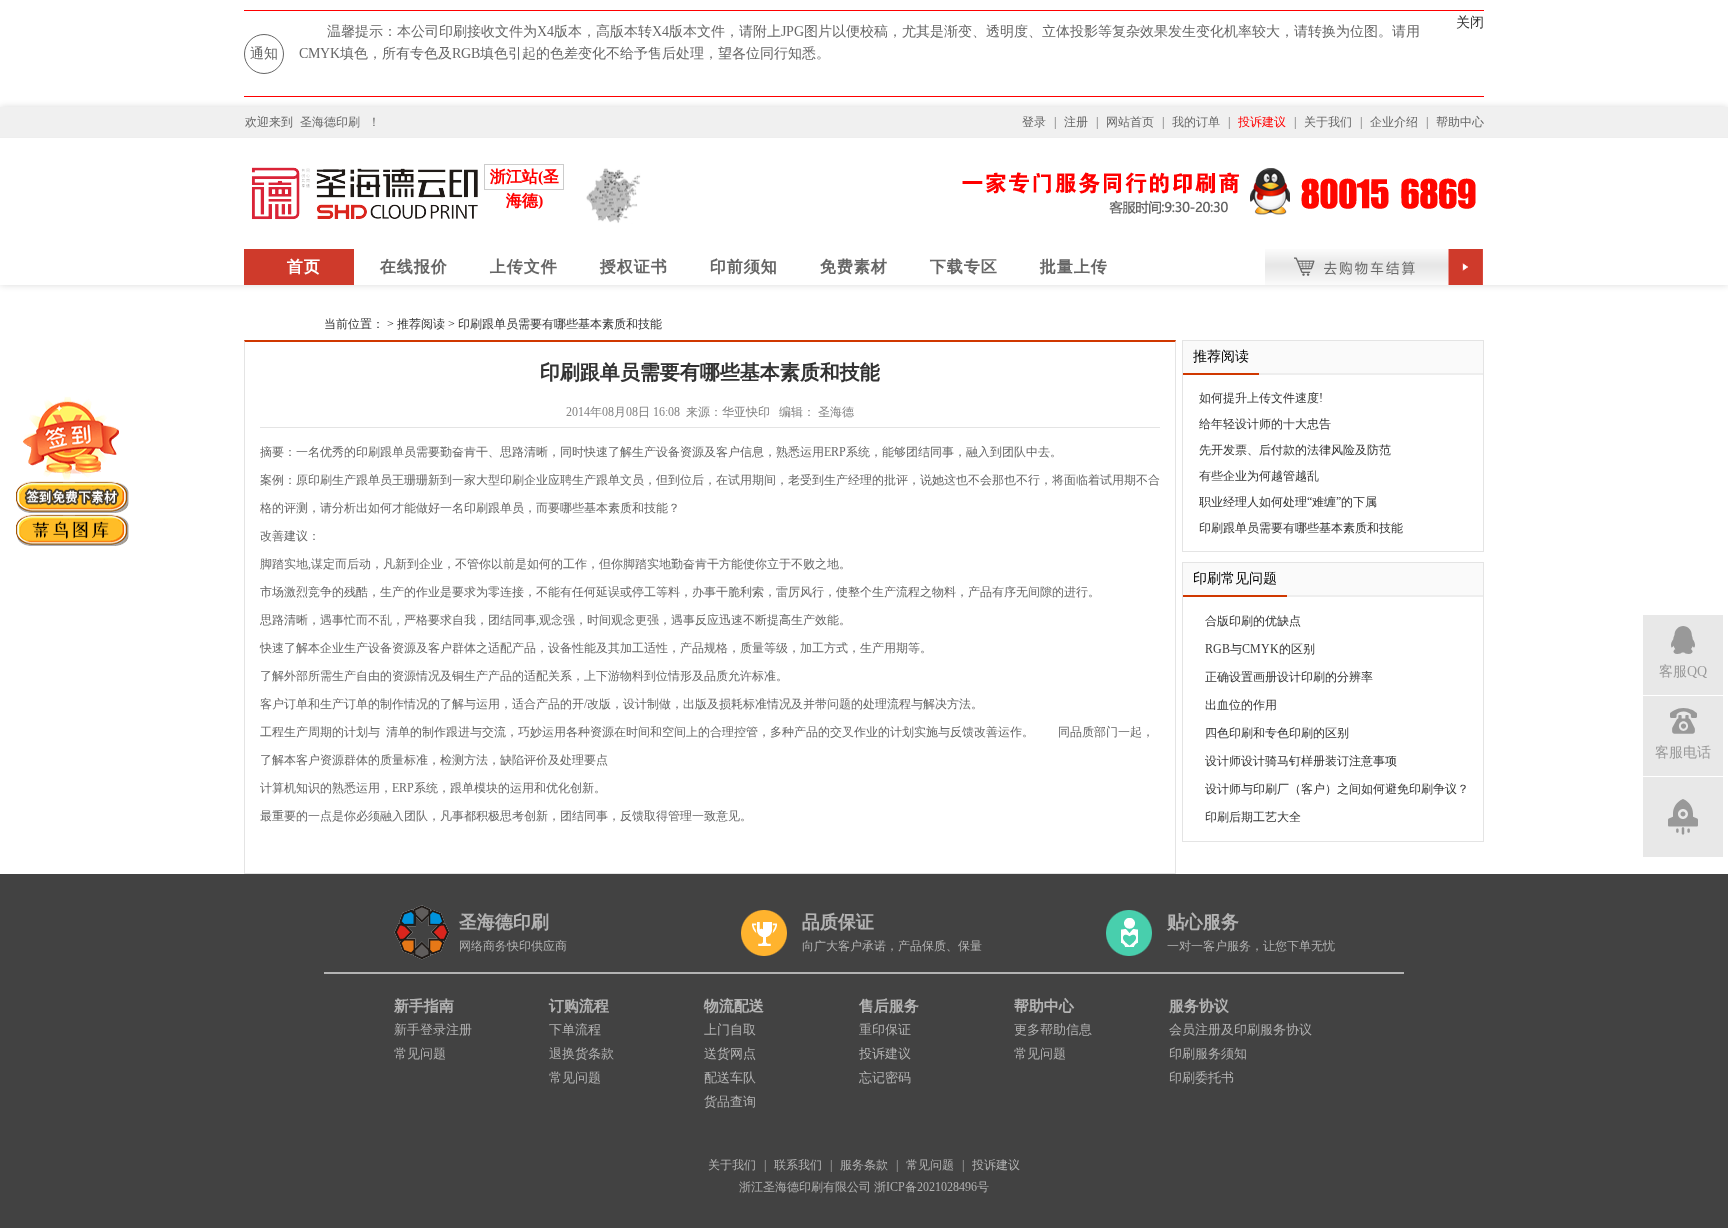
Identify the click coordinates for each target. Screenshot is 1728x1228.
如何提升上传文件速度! (1261, 398)
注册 (1076, 122)
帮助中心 (1460, 122)
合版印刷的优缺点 (1253, 621)
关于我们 (1328, 122)
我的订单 (1196, 122)
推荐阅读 (421, 324)
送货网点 (730, 1053)
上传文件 (524, 266)
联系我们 (798, 1165)
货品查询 (730, 1101)
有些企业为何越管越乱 (1259, 476)
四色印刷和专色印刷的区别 (1277, 733)
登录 (1034, 122)
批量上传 (1074, 266)
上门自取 (730, 1029)
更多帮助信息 (1053, 1029)
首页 (304, 266)
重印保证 (885, 1029)
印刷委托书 (1201, 1077)
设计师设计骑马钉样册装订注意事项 (1301, 761)
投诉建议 (1262, 122)
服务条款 (864, 1165)
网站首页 (1130, 122)
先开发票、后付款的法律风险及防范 (1295, 450)
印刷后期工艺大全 (1253, 817)
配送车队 (730, 1077)
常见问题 (420, 1053)
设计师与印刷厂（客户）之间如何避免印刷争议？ (1337, 789)
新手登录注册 (433, 1029)
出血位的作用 (1241, 705)
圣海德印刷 (330, 122)
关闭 (1470, 22)
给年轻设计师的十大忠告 (1265, 424)
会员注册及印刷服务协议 (1240, 1029)
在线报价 (414, 266)
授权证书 (634, 266)
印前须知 (744, 266)
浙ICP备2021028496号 (931, 1187)
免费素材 (854, 266)
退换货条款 (581, 1053)
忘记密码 (885, 1077)
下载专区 (964, 266)
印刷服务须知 (1208, 1053)
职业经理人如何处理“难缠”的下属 (1288, 502)
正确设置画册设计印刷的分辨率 (1289, 677)
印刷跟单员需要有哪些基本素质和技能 (560, 324)
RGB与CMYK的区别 (1260, 649)
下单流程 (575, 1029)
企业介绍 (1394, 122)
